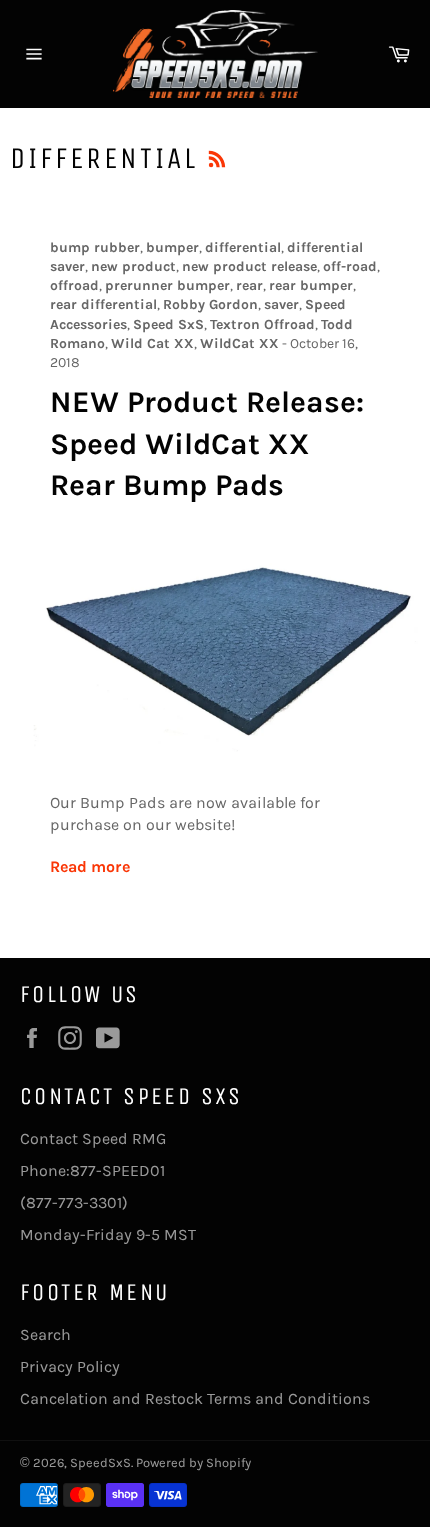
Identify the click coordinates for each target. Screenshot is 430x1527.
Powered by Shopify (193, 1462)
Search (45, 1334)
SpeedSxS (100, 1462)
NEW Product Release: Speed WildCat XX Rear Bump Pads (207, 443)
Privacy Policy (70, 1366)
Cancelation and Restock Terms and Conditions (195, 1398)
